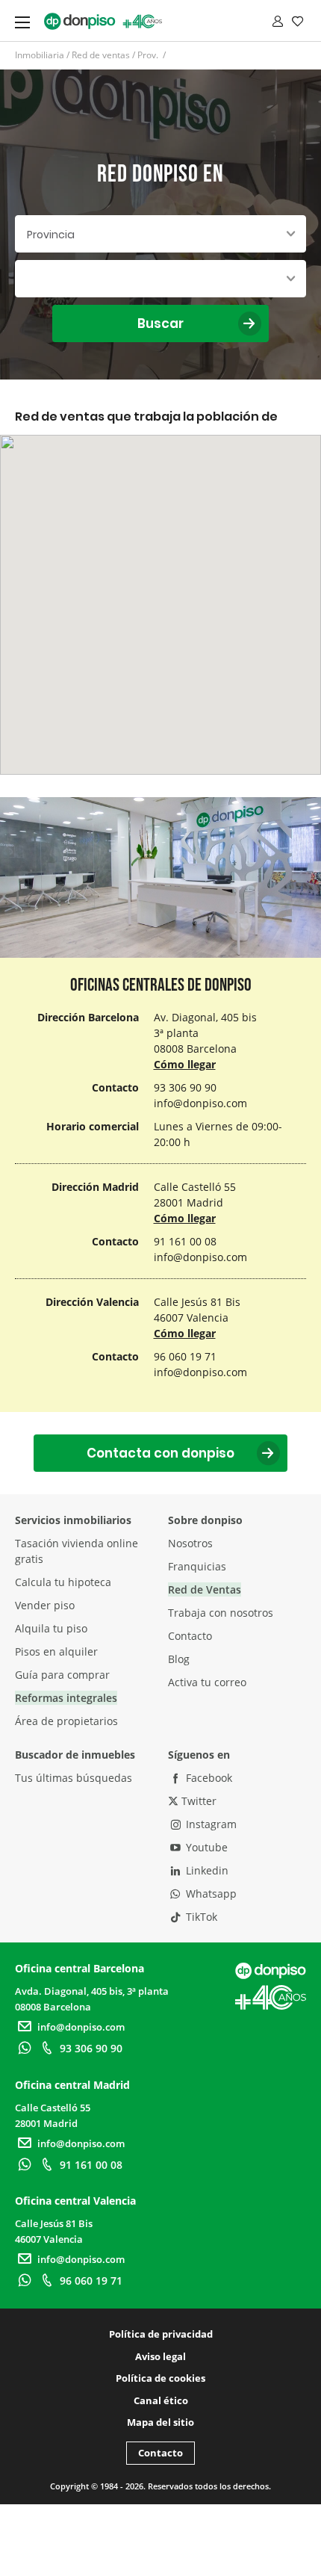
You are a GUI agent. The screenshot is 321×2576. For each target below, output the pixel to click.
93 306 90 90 (91, 2048)
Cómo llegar (185, 1064)
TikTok (200, 1917)
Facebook (208, 1778)
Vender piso (45, 1605)
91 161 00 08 (91, 2165)
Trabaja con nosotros (221, 1613)
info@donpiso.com (200, 1103)
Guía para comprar (62, 1675)
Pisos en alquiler (56, 1651)
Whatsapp (210, 1894)
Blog (179, 1659)
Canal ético (161, 2400)
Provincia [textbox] (51, 235)
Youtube (205, 1847)
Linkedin (206, 1870)
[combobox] (160, 234)
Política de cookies (160, 2378)
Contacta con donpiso (160, 1453)
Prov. (149, 55)
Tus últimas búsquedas (74, 1778)
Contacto (190, 1636)
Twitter (197, 1801)
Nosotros (190, 1543)
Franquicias (197, 1566)
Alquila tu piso (51, 1628)
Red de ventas (101, 55)
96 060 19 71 (91, 2281)
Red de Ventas (205, 1589)
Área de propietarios (66, 1721)
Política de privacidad (161, 2334)
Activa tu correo (207, 1682)
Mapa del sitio (160, 2422)
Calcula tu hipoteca (63, 1582)
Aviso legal (160, 2356)
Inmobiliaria (40, 55)
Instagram (210, 1824)
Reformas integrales (66, 1698)
